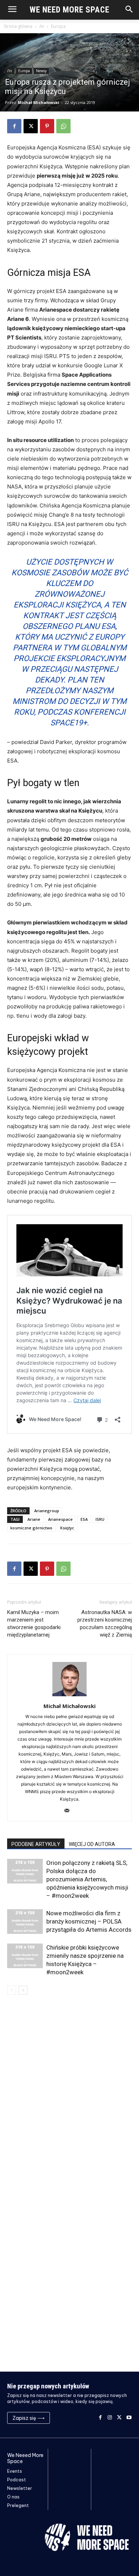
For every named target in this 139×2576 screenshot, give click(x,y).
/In (42, 26)
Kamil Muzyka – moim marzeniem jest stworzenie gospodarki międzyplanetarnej (34, 1624)
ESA (84, 1519)
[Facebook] (14, 126)
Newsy (41, 71)
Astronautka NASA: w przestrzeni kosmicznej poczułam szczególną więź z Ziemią (105, 1624)
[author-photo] (69, 1696)
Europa (58, 26)
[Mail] (70, 1811)
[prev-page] (12, 1990)
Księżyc (67, 1528)
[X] (31, 126)
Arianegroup (47, 1511)
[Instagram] (110, 2418)
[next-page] (23, 1990)
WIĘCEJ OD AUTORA (92, 1844)
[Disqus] (69, 2095)
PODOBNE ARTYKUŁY (36, 1844)
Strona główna (18, 26)
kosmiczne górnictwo (31, 1528)
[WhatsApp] (63, 126)
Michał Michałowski (38, 102)
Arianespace (60, 1519)
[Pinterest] (47, 126)
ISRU (100, 1519)
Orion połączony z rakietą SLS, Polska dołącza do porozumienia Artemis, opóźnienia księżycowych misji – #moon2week (87, 1879)
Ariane (34, 1519)
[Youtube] (129, 2418)
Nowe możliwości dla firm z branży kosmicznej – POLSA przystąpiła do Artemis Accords (89, 1921)
